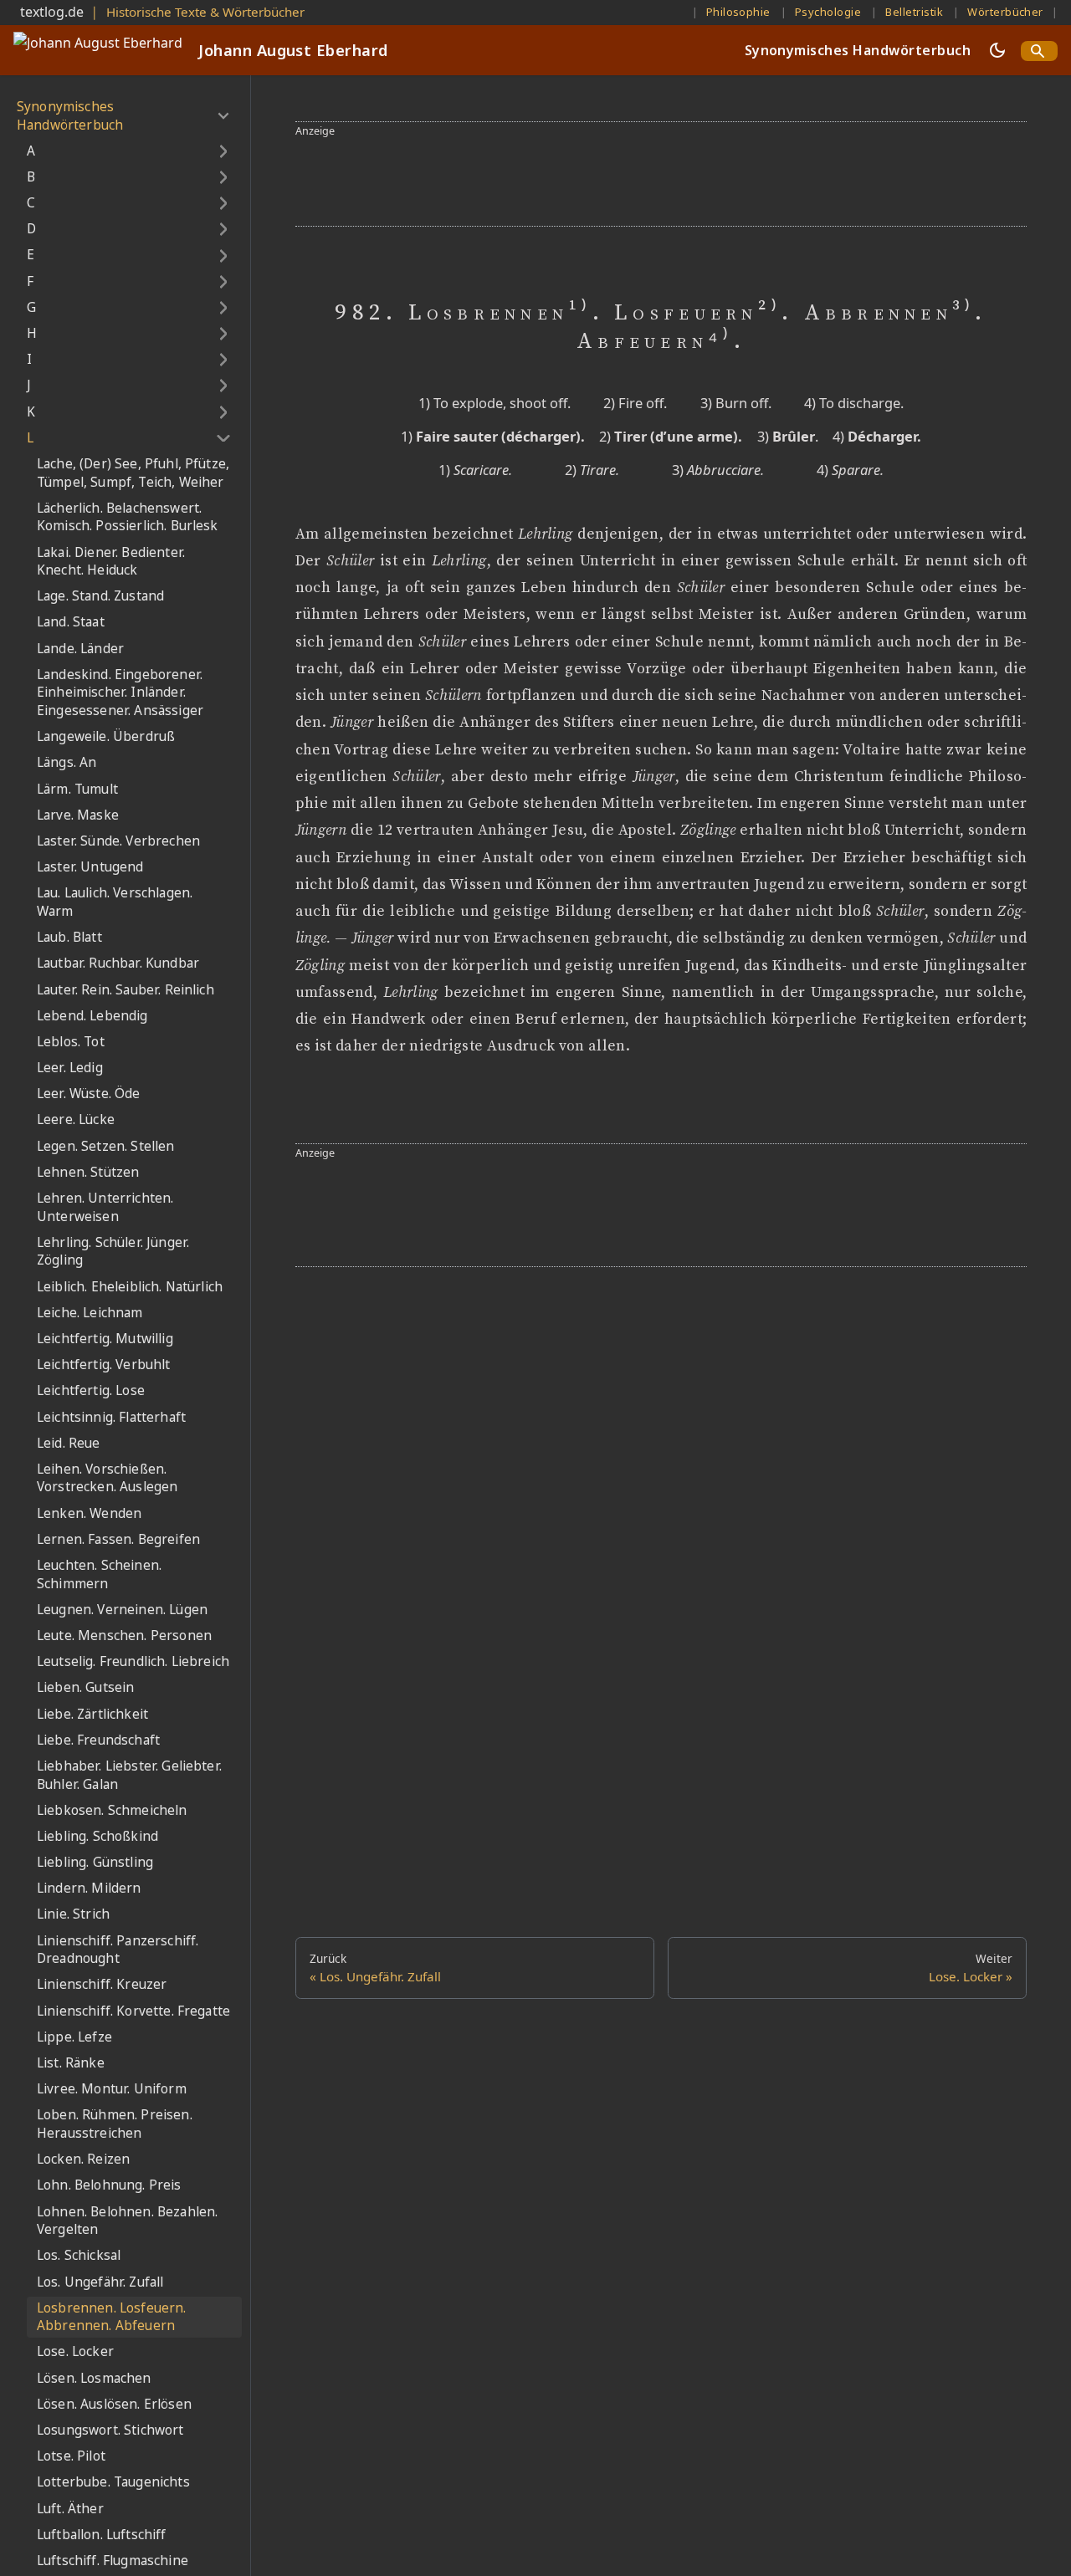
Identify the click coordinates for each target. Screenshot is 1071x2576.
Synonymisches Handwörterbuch (858, 50)
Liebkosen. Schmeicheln (112, 1810)
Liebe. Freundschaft (98, 1740)
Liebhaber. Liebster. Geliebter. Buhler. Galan (129, 1775)
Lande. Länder (80, 649)
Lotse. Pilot (71, 2456)
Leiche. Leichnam (90, 1313)
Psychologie (828, 12)
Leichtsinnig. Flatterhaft (111, 1417)
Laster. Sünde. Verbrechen (118, 841)
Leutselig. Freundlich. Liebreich (133, 1661)
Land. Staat (71, 623)
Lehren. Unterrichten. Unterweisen (105, 1207)
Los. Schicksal (79, 2256)
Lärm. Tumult (77, 789)
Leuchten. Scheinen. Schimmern (99, 1574)
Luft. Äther (70, 2509)
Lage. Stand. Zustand (100, 597)
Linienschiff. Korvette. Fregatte (133, 2011)
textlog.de (52, 12)
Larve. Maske (78, 815)
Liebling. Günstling (95, 1862)
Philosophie (738, 12)
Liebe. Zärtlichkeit (92, 1714)
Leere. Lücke (76, 1120)
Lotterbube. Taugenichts (113, 2483)
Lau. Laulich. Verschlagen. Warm (115, 903)
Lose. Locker (75, 2352)
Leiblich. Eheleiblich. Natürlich (130, 1287)
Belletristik (914, 12)
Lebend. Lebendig (92, 1016)
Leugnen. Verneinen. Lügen (122, 1610)
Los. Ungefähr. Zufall (100, 2282)
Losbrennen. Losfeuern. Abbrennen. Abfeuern (112, 2317)
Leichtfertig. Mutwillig (105, 1339)
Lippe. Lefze (74, 2037)
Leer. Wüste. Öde (89, 1094)
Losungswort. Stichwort (110, 2430)
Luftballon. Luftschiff (102, 2535)
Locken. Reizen (83, 2159)
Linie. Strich (73, 1915)
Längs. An (67, 763)
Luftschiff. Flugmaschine (113, 2561)
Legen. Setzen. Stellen (106, 1146)
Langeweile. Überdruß (106, 736)
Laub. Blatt (69, 937)
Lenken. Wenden (89, 1513)
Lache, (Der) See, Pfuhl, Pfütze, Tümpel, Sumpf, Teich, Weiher (133, 473)
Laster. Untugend (90, 867)
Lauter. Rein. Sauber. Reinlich (126, 990)
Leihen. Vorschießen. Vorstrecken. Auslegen (107, 1478)
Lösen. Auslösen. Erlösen (114, 2404)
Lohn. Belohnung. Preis (109, 2186)
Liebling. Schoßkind (97, 1836)
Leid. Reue (69, 1443)
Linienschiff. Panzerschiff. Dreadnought (118, 1950)
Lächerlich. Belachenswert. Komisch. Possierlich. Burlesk (128, 517)
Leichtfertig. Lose (91, 1391)
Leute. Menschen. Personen (124, 1636)
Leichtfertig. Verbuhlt (104, 1365)
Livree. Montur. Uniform (112, 2089)
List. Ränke (71, 2063)
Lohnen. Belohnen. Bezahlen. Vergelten (127, 2221)
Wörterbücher (1005, 12)
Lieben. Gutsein (85, 1688)
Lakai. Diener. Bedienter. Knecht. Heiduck (111, 562)
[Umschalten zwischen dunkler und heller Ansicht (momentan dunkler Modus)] (997, 50)
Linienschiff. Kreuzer (102, 1985)
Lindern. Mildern (89, 1889)
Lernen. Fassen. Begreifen (118, 1539)
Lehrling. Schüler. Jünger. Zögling (113, 1252)
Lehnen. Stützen (88, 1172)
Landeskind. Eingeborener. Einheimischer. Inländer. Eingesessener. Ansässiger (120, 693)
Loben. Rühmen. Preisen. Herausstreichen (115, 2125)
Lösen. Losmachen (94, 2378)
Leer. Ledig (70, 1068)
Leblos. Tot (71, 1042)
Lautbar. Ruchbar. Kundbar (118, 964)
